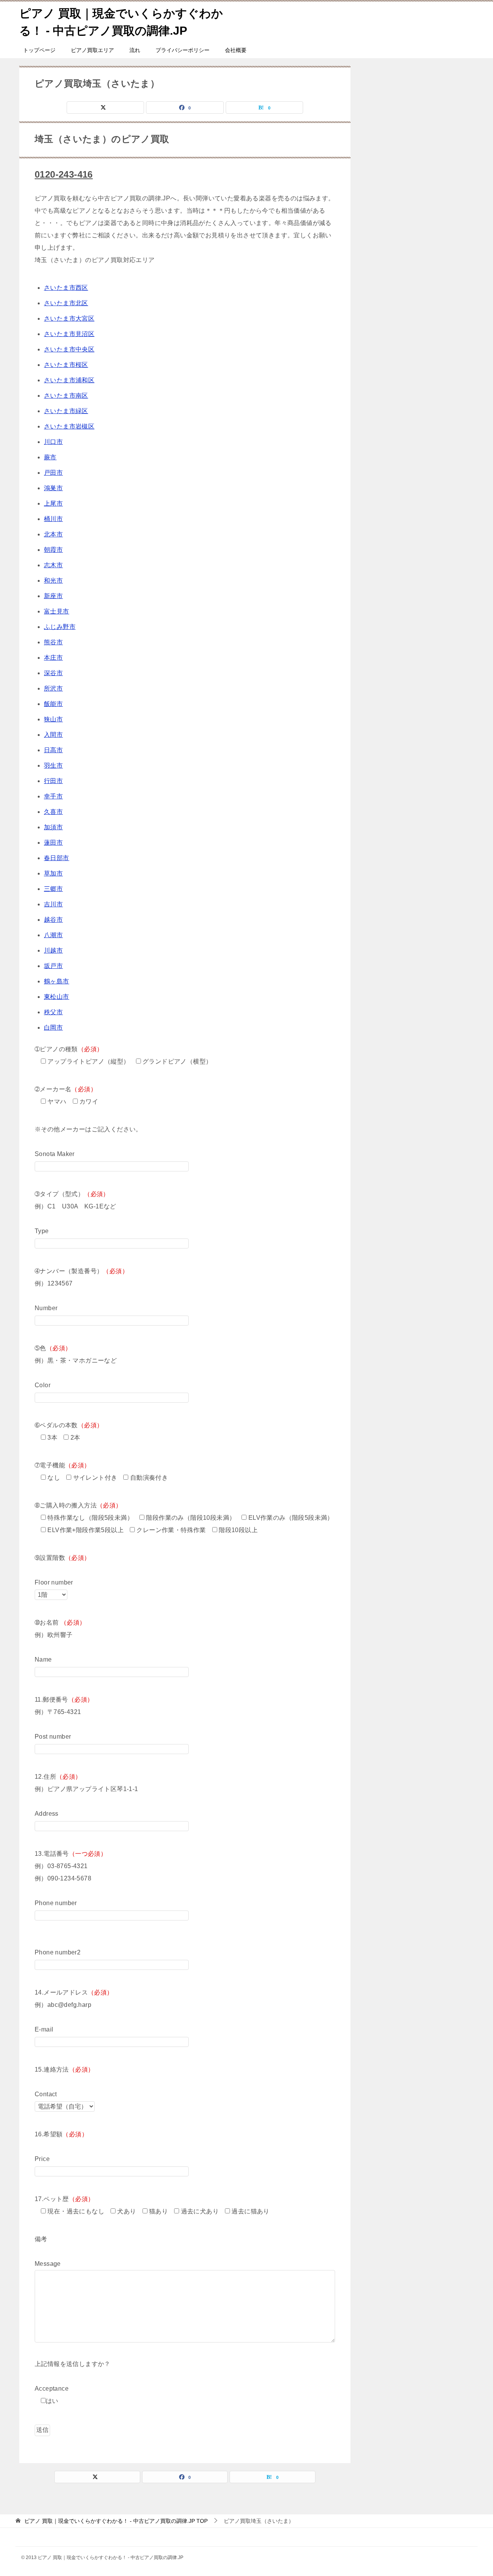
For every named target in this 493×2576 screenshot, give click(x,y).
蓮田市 (53, 843)
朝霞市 (53, 550)
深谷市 (53, 673)
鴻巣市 (53, 488)
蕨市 (50, 457)
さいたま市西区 (66, 288)
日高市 (53, 750)
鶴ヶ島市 (57, 981)
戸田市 (53, 473)
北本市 (53, 534)
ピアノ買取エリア (92, 50)
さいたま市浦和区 (69, 380)
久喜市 (53, 812)
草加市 (53, 873)
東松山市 (57, 997)
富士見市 (57, 611)
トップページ (39, 50)
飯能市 (53, 704)
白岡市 (53, 1028)
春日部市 (57, 858)
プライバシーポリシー (183, 50)
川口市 (53, 442)
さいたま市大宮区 (69, 318)
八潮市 (53, 935)
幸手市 (53, 796)
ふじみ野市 (60, 627)
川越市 (53, 950)
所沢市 (53, 688)
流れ (135, 50)
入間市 (53, 735)
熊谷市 (53, 642)
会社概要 (236, 50)
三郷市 (53, 889)
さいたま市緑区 (66, 411)
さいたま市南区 (66, 396)
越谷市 (53, 920)
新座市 (53, 596)
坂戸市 (53, 966)
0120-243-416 (64, 174)
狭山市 (53, 719)
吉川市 (53, 904)
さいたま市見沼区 (69, 334)
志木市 (53, 565)
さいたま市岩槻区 (69, 426)
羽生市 (53, 765)
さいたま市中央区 (69, 349)
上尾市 (53, 503)
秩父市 (53, 1012)
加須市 (53, 827)
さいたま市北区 (66, 303)
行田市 (53, 781)
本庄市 (53, 658)
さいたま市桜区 (66, 365)
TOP (116, 2521)
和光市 (53, 581)
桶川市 (53, 519)
